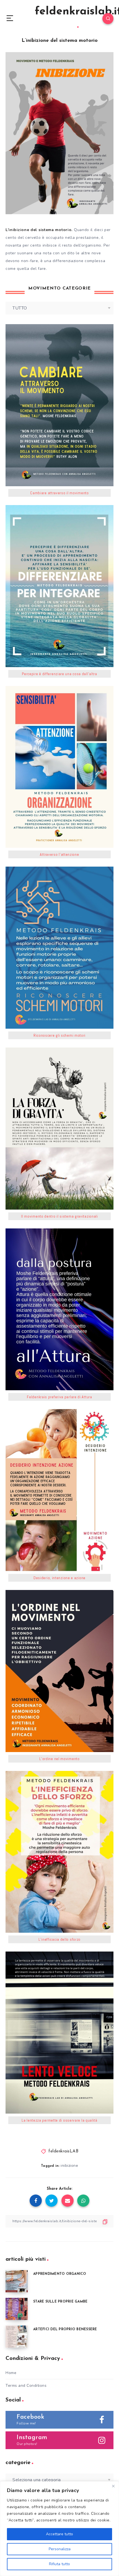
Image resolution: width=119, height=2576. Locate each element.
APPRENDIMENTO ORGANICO (60, 2274)
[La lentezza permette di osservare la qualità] (59, 2033)
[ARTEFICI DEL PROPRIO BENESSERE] (17, 2337)
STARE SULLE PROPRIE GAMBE (60, 2302)
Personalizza (60, 2549)
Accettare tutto (59, 2534)
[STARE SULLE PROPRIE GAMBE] (17, 2309)
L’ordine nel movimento (59, 1759)
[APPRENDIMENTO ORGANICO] (17, 2281)
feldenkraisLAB (63, 2151)
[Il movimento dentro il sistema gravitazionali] (59, 1129)
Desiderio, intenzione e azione (59, 1578)
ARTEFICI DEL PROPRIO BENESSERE (65, 2329)
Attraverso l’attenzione (59, 854)
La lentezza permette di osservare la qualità (59, 2120)
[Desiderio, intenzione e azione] (59, 1490)
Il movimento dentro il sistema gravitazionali (59, 1216)
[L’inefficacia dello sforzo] (59, 1852)
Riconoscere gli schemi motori (59, 1035)
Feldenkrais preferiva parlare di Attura (59, 1397)
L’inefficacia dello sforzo (59, 1939)
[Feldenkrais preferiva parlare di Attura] (59, 1309)
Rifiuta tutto (59, 2564)
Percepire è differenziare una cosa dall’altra (59, 674)
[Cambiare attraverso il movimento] (59, 405)
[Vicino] (113, 2486)
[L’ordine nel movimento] (59, 1671)
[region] (59, 2529)
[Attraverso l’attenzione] (59, 767)
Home (11, 2373)
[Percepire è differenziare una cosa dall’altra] (59, 586)
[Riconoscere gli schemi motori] (59, 948)
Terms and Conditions (26, 2386)
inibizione (69, 2166)
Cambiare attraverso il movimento (59, 493)
